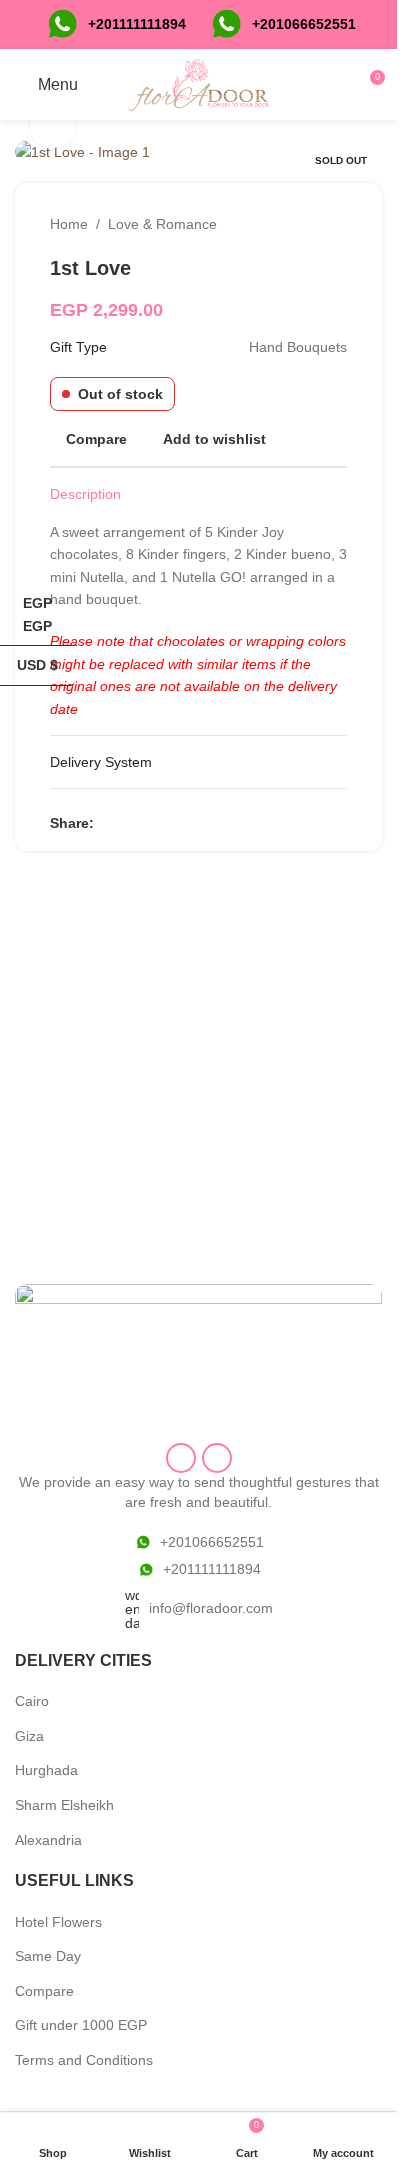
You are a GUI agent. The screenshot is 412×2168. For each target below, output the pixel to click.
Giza (29, 1736)
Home (69, 224)
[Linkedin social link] (178, 822)
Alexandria (48, 1840)
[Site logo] (199, 83)
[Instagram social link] (217, 1458)
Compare (44, 1991)
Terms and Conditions (84, 2060)
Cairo (32, 1701)
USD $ (46, 665)
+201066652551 (212, 1542)
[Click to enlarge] (52, 126)
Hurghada (46, 1770)
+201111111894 (137, 24)
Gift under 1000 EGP (81, 2025)
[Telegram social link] (202, 822)
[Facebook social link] (106, 822)
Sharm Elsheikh (64, 1805)
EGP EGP (49, 614)
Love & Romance (162, 224)
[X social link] (130, 822)
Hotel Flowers (58, 1922)
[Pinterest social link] (154, 822)
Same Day (48, 1956)
